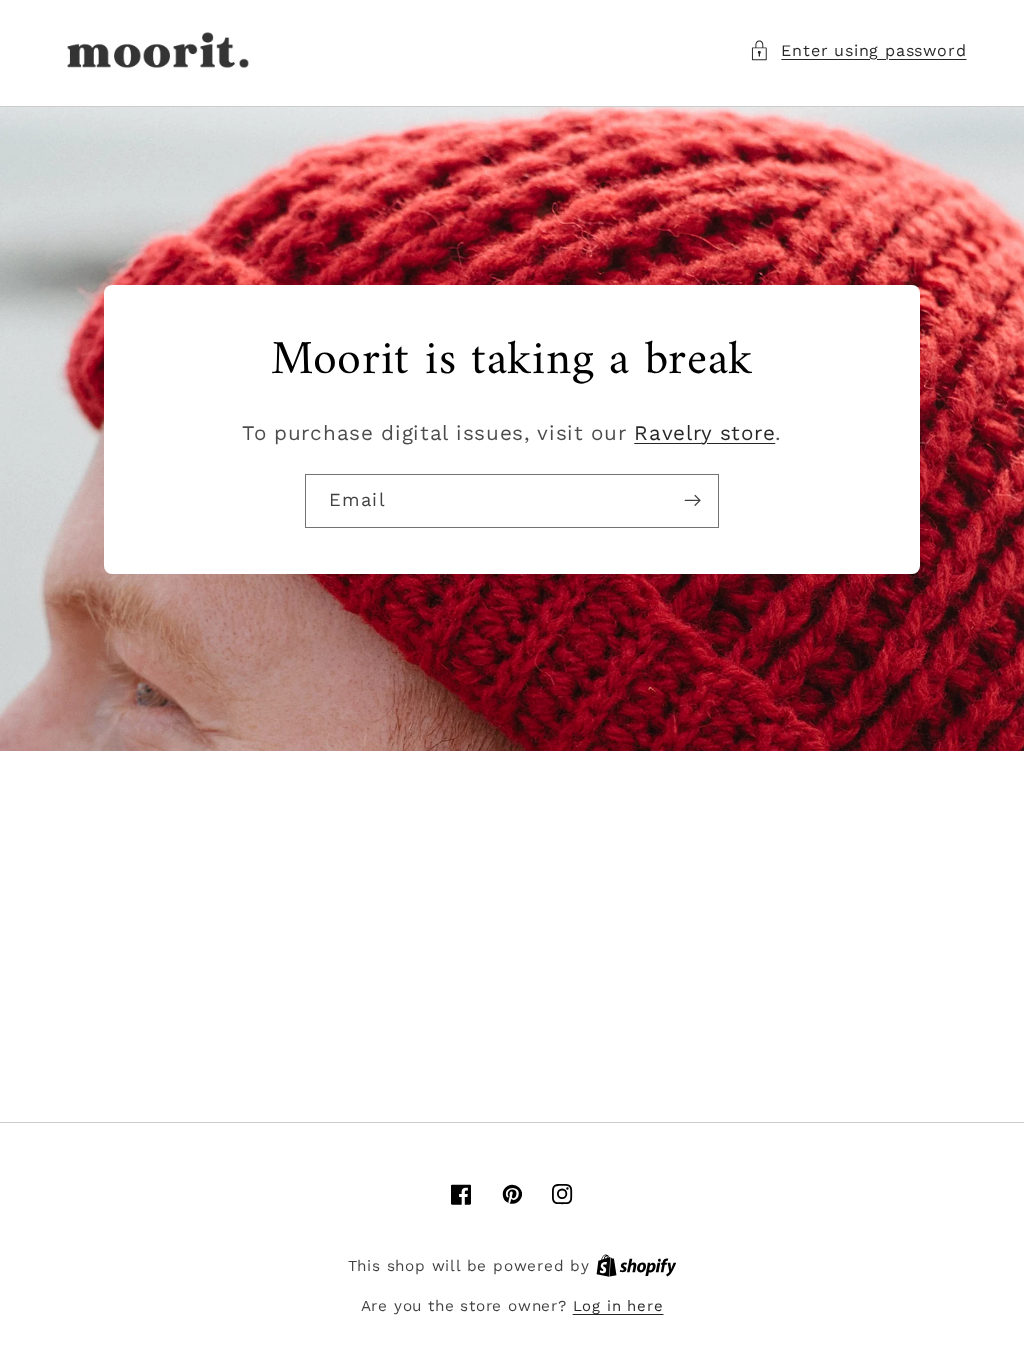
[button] (857, 50)
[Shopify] (636, 1266)
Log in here (618, 1306)
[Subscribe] (692, 501)
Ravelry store (704, 433)
